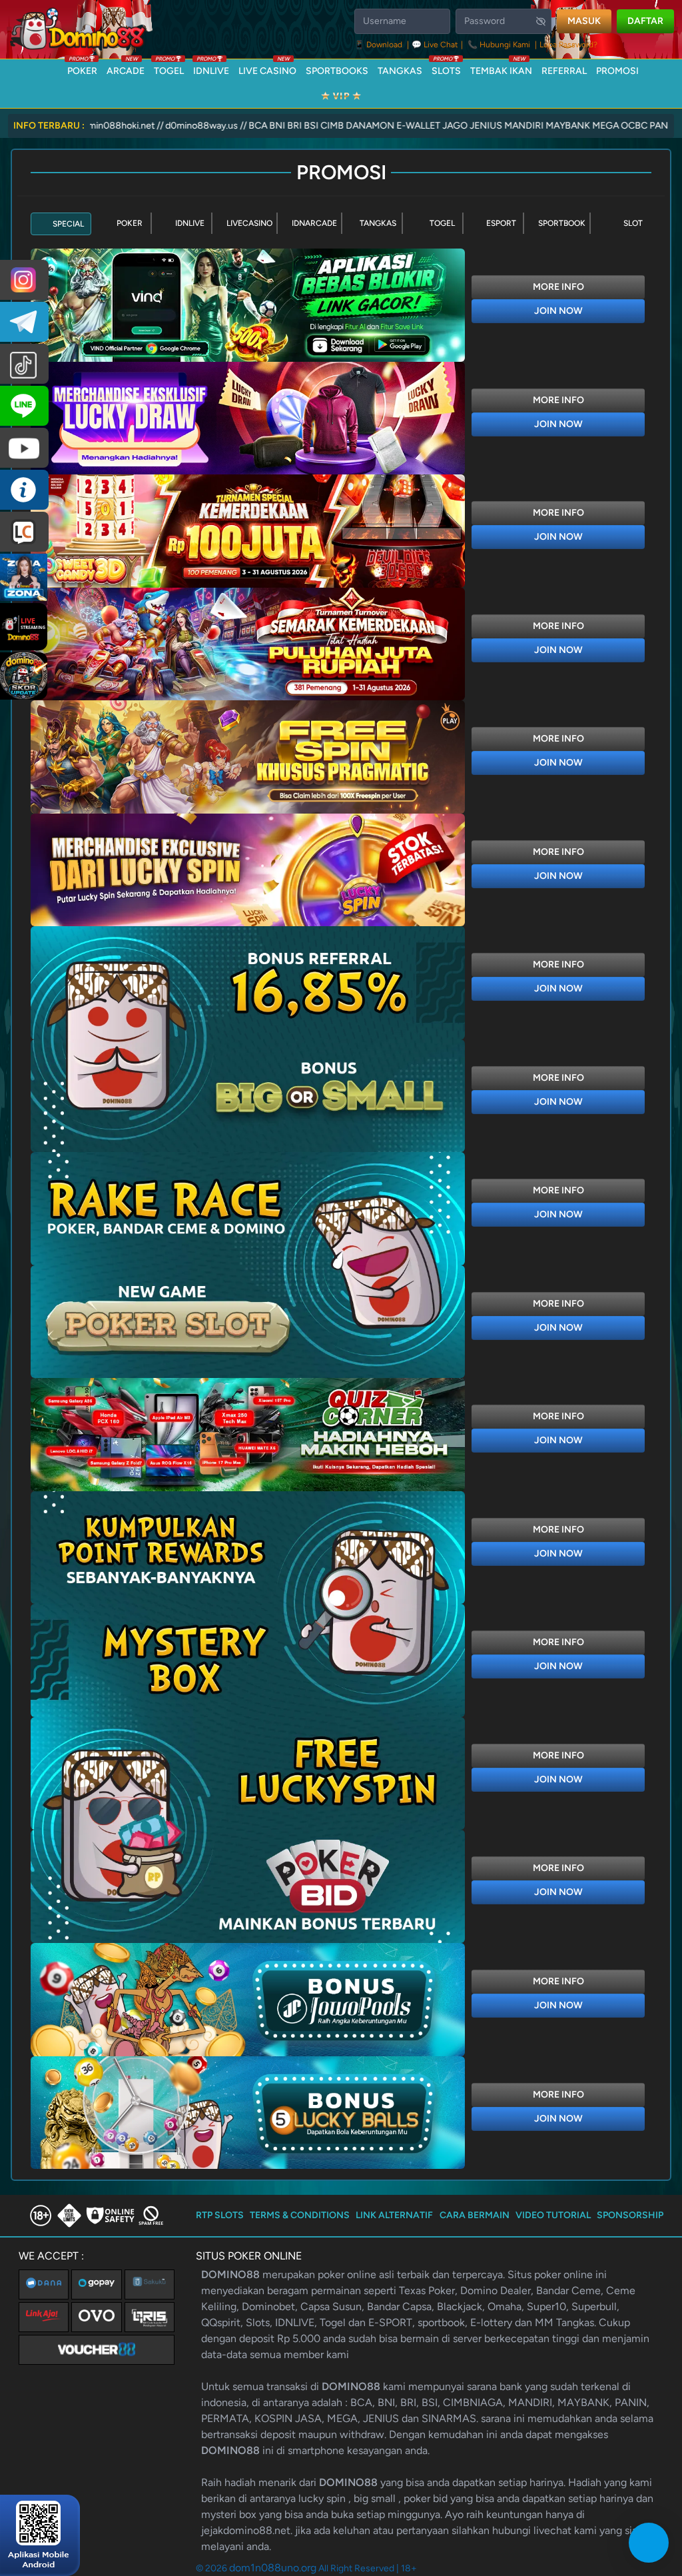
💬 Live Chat (435, 45)
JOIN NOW (558, 311)
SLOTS (446, 68)
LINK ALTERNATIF (394, 2215)
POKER (82, 68)
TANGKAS (400, 71)
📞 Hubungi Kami (499, 45)
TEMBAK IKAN (501, 68)
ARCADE (126, 68)
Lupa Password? (568, 45)
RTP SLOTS (220, 2215)
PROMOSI (617, 71)
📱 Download (379, 45)
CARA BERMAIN (475, 2215)
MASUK (584, 21)
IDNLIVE (211, 68)
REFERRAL (564, 71)
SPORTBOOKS (337, 71)
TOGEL (169, 68)
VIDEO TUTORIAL (553, 2215)
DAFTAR (645, 21)
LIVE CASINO (267, 68)
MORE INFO (558, 287)
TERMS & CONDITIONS (300, 2215)
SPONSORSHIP (630, 2215)
